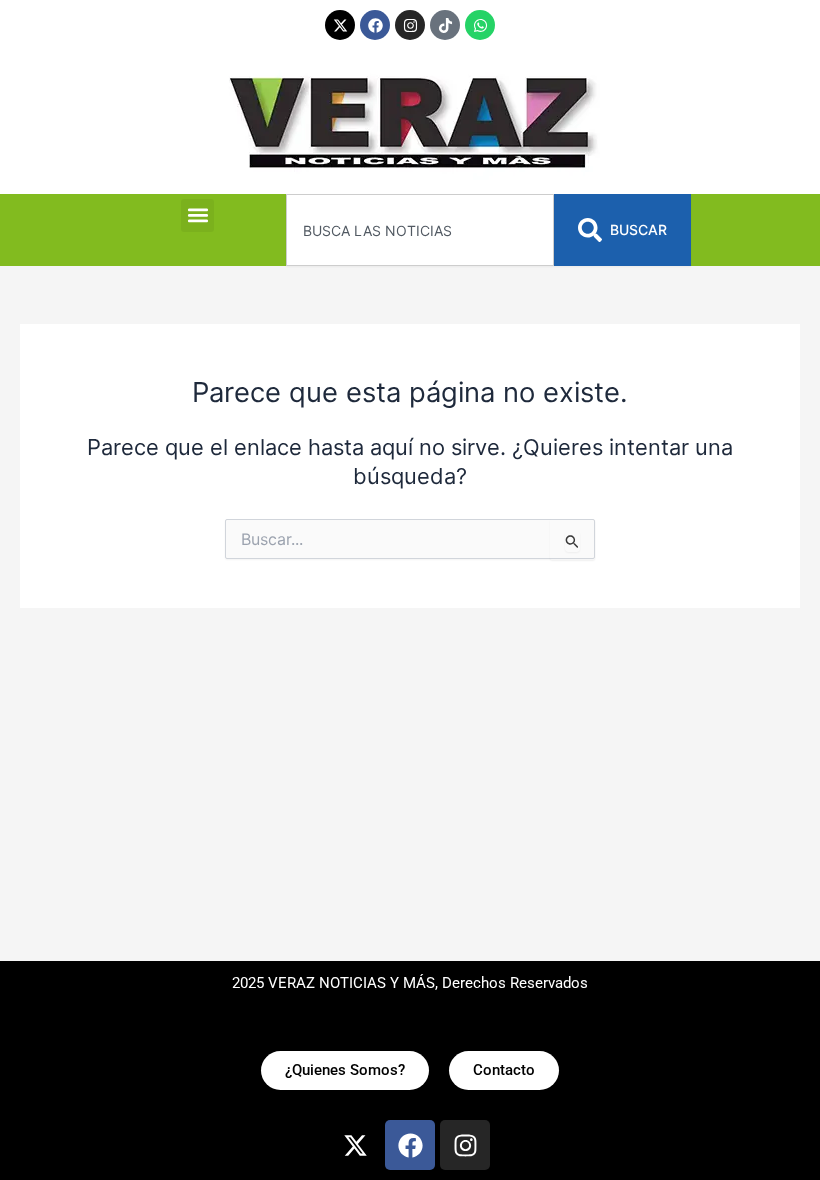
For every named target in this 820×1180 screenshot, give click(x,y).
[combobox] (419, 230)
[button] (197, 215)
